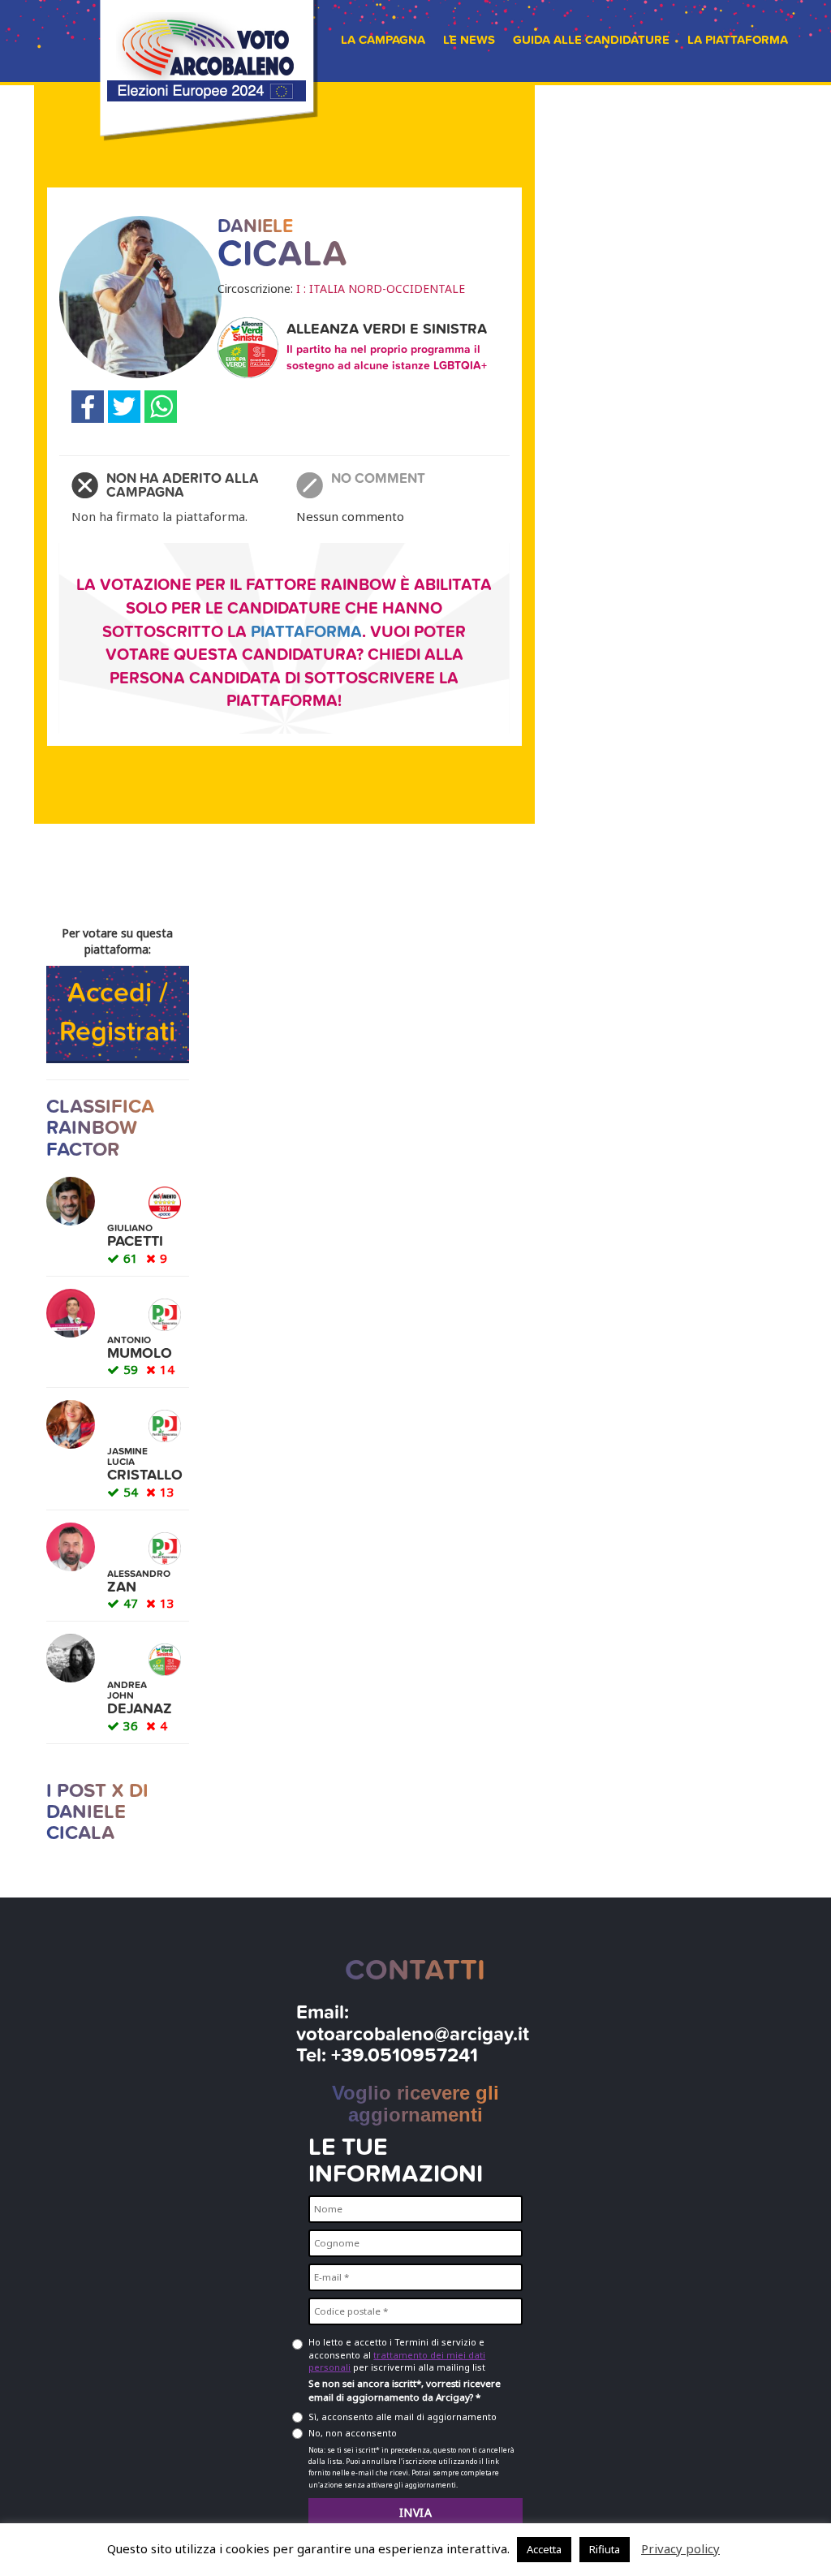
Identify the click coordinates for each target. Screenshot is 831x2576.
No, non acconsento (353, 2433)
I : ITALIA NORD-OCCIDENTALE (381, 289)
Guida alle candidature (591, 40)
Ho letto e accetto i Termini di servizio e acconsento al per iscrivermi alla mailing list (397, 2354)
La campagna (383, 40)
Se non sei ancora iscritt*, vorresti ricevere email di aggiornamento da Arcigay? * (405, 2390)
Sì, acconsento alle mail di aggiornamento (403, 2417)
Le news (469, 40)
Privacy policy (680, 2548)
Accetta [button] (544, 2549)
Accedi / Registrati (117, 1013)
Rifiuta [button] (605, 2549)
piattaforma (306, 632)
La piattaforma (738, 40)
